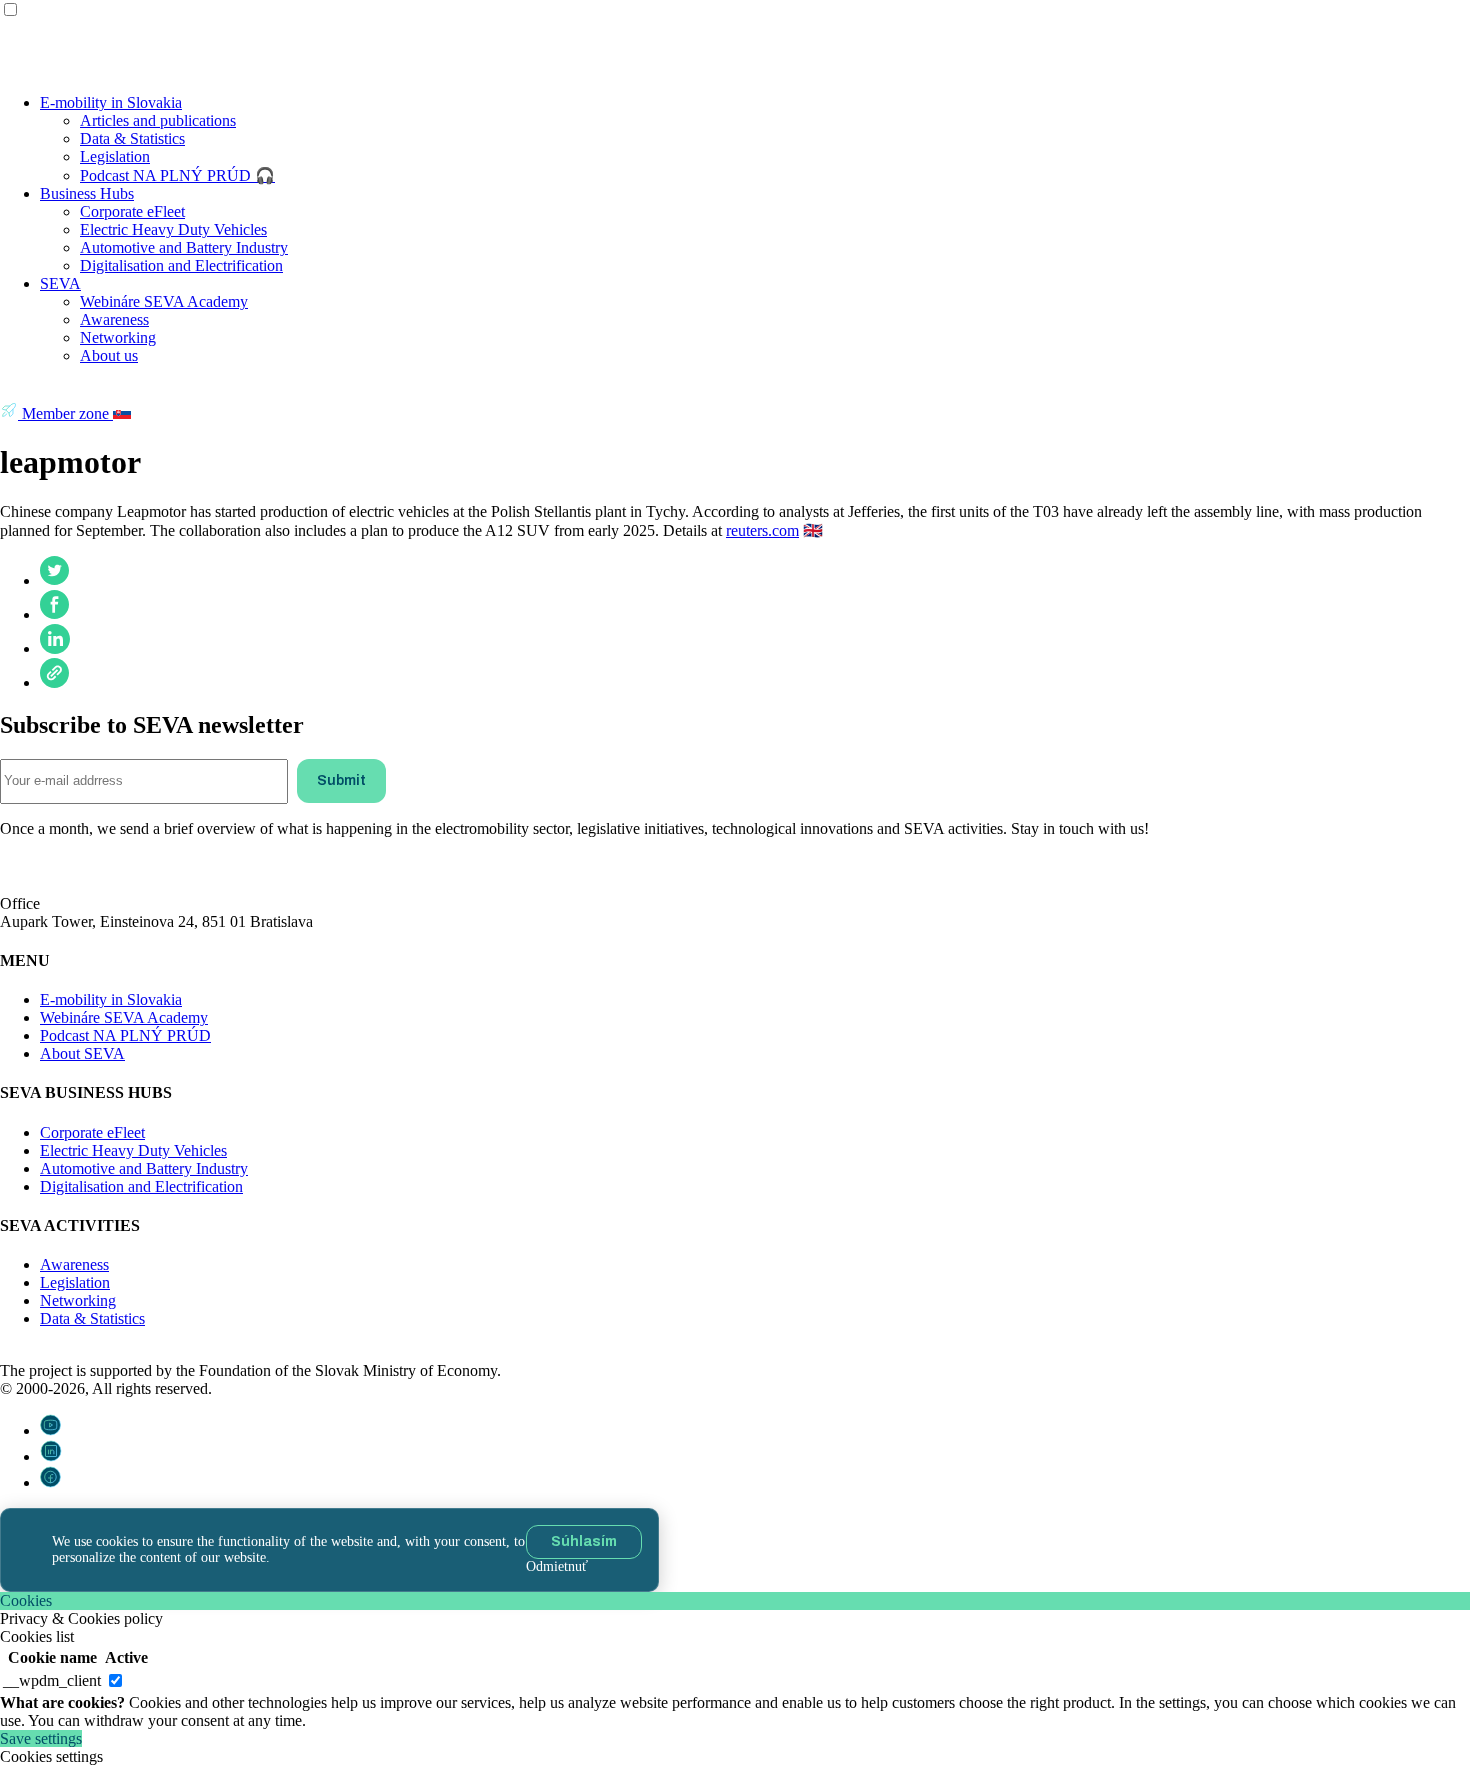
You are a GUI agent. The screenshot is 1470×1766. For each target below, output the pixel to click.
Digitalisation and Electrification (181, 265)
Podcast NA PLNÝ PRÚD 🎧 (177, 175)
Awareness (114, 319)
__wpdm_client (52, 1680)
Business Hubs (87, 193)
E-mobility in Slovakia (111, 102)
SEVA (60, 283)
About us (109, 355)
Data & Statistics (132, 138)
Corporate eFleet (132, 211)
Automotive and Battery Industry (184, 247)
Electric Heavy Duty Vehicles (173, 229)
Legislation (115, 156)
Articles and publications (158, 120)
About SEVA (82, 1053)
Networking (118, 337)
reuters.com (762, 530)
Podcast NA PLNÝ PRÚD (125, 1035)
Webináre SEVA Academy (164, 301)
